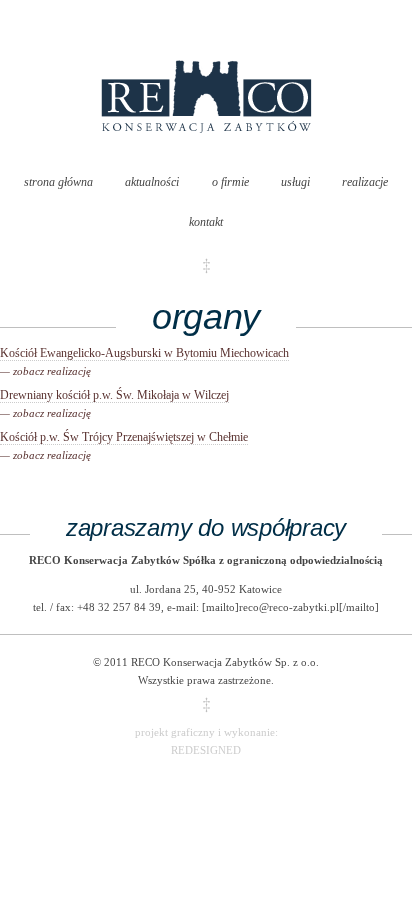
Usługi (295, 182)
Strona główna (58, 182)
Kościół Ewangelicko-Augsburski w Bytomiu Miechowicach (144, 361)
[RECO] (206, 153)
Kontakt (206, 222)
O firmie (230, 182)
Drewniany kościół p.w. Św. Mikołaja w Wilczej (114, 403)
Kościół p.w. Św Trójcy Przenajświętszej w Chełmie (124, 445)
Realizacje (365, 182)
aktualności (152, 182)
